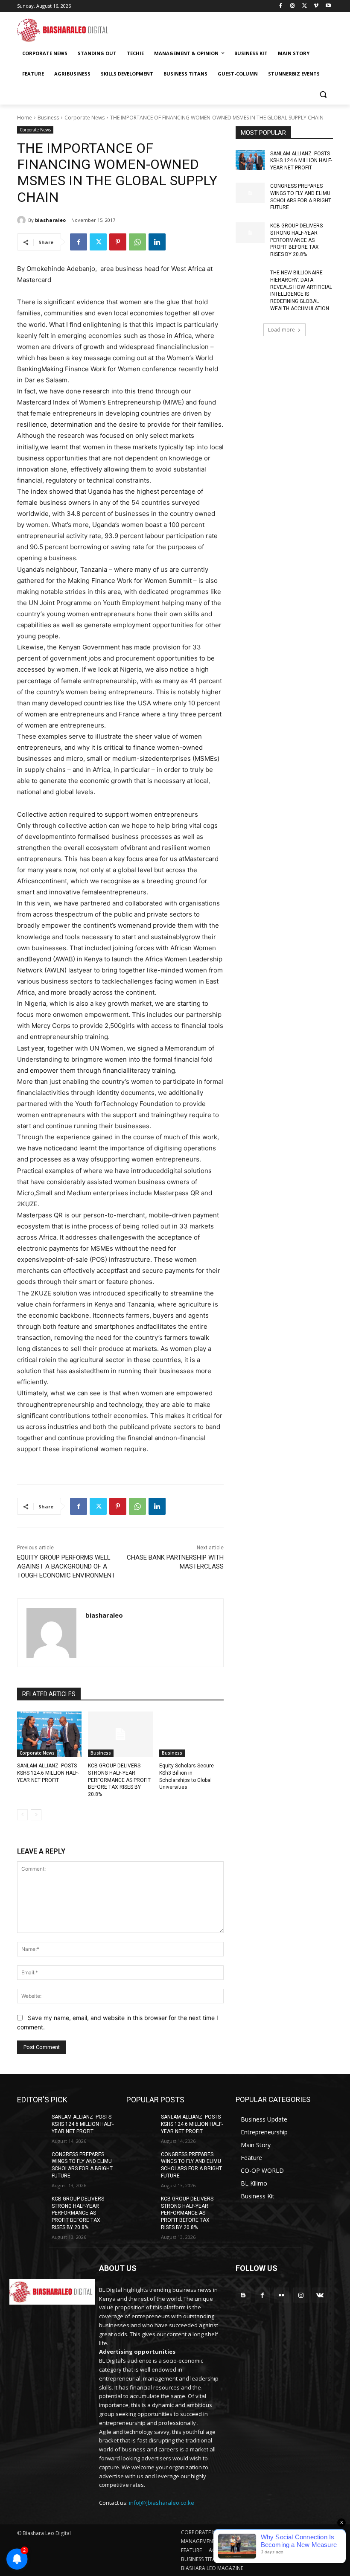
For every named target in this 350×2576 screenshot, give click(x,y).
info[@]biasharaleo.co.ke (162, 2503)
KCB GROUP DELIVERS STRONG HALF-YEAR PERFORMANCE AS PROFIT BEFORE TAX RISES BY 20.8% (119, 1780)
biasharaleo (50, 220)
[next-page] (36, 1815)
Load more (281, 330)
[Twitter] (305, 6)
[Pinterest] (118, 242)
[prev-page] (22, 1815)
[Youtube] (328, 6)
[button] (323, 95)
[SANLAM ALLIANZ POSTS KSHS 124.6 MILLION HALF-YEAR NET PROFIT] (49, 1734)
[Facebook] (281, 6)
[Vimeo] (316, 6)
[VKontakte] (320, 2295)
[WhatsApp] (137, 242)
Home (25, 118)
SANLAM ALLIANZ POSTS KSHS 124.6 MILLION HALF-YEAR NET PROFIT (48, 1773)
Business (48, 118)
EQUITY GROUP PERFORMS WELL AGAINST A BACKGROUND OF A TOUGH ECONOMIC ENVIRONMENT (66, 1566)
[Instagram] (293, 6)
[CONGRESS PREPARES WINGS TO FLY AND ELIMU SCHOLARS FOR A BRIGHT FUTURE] (250, 193)
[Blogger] (243, 2295)
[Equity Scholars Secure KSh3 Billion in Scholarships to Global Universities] (191, 1734)
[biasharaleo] (23, 220)
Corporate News (85, 118)
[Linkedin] (157, 242)
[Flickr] (281, 2295)
